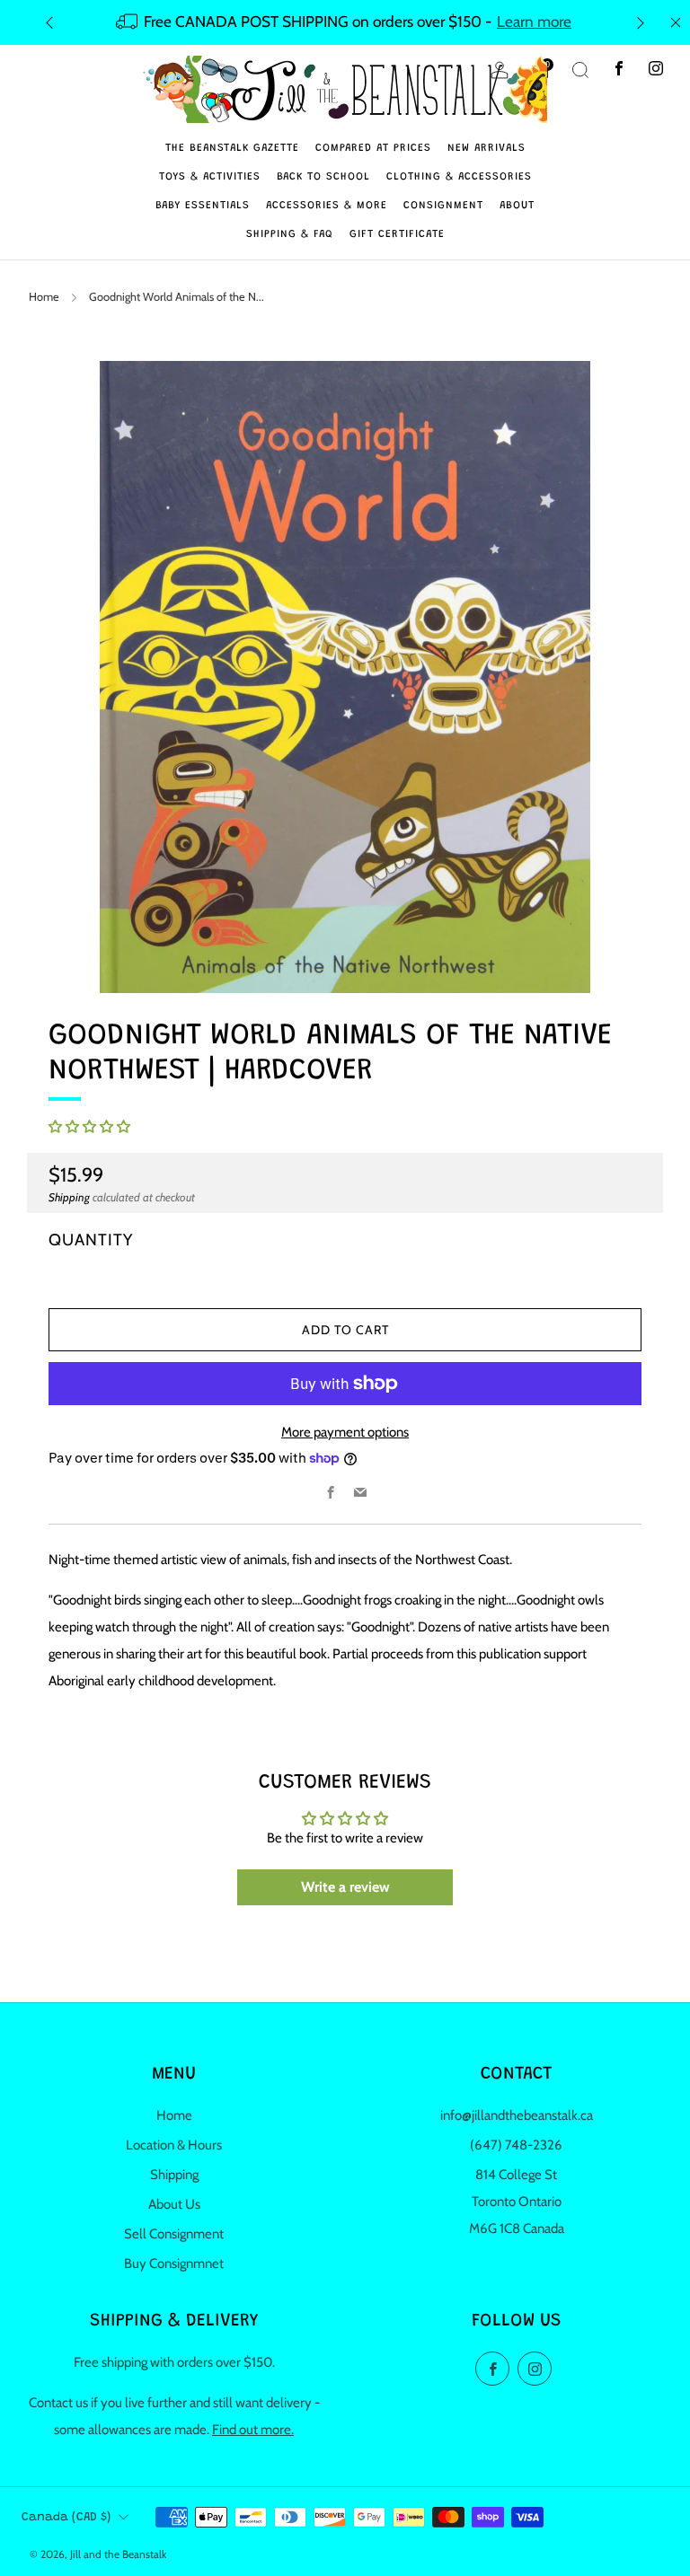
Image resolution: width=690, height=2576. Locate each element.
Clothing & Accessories (459, 177)
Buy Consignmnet (174, 2264)
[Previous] (49, 22)
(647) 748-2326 (516, 2145)
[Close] (676, 22)
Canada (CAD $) (66, 2518)
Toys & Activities (210, 177)
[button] (89, 1127)
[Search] (580, 70)
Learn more (534, 21)
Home (44, 297)
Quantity (91, 1240)
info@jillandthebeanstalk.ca (517, 2115)
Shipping (69, 1197)
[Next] (641, 22)
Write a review (345, 1887)
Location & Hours (174, 2145)
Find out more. (253, 2430)
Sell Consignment (174, 2234)
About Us (174, 2204)
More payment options (345, 1432)
